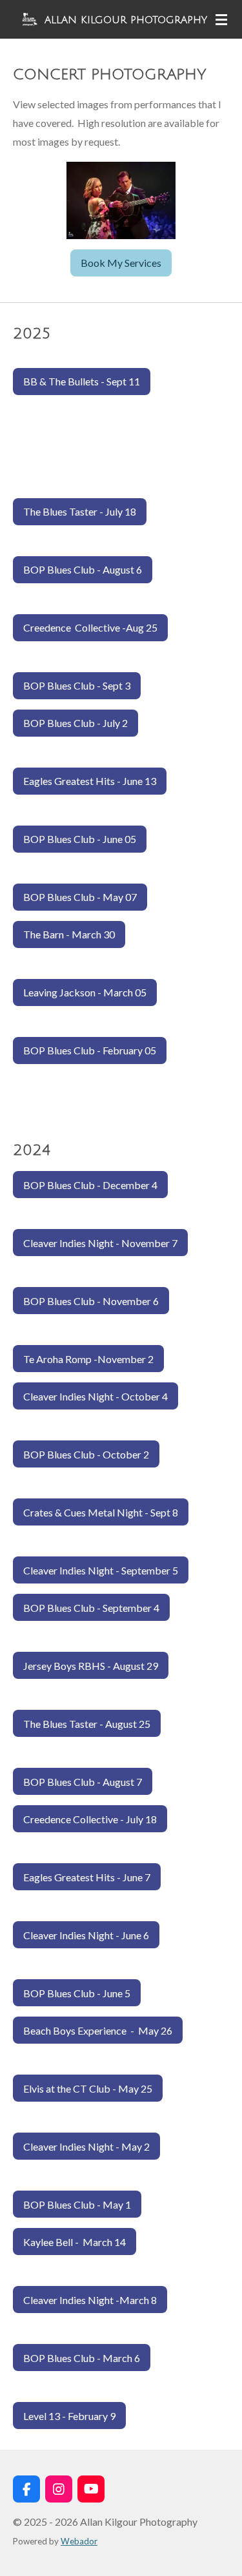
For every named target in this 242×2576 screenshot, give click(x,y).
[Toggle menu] (221, 19)
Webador (79, 2541)
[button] (217, 173)
